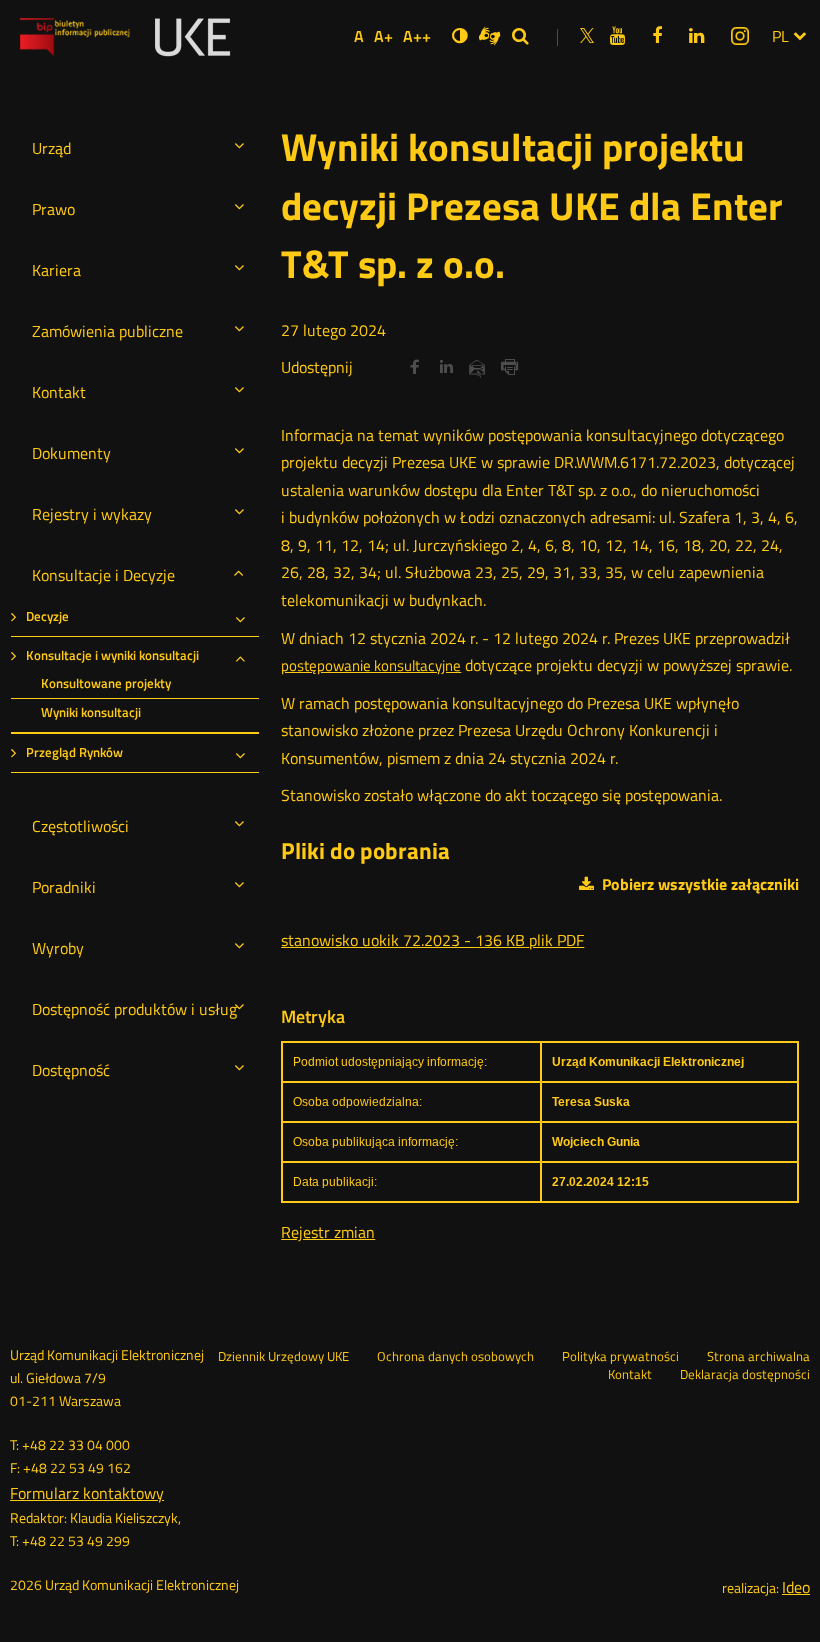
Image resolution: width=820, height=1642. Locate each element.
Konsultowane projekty (106, 683)
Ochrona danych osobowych (455, 1357)
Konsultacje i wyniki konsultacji (112, 655)
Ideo (796, 1587)
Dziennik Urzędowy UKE (283, 1357)
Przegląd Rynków (74, 752)
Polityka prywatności (620, 1357)
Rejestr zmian (328, 1232)
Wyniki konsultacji (91, 712)
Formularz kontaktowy (87, 1493)
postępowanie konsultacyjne (371, 666)
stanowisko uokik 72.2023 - (432, 940)
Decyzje (47, 616)
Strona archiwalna (758, 1357)
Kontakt (630, 1375)
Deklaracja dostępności (745, 1375)
